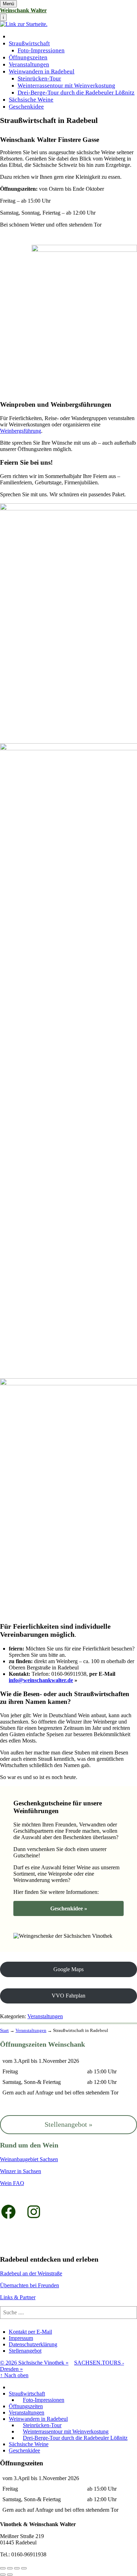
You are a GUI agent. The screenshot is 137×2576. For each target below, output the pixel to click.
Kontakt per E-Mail (30, 2332)
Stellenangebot (25, 2351)
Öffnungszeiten (28, 57)
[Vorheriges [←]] (3, 2575)
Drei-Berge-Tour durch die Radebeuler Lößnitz (76, 93)
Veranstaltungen (29, 64)
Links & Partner (18, 2297)
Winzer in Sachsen (21, 2171)
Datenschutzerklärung (33, 2344)
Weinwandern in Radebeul (42, 71)
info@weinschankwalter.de (41, 1680)
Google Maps (68, 1969)
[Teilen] (10, 2568)
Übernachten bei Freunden (30, 2285)
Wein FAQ (12, 2183)
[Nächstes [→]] (10, 2575)
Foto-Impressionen (41, 50)
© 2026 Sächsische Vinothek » (34, 2363)
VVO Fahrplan (68, 1996)
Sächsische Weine (31, 100)
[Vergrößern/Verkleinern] (24, 2568)
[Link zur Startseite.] (24, 24)
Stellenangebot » (68, 2124)
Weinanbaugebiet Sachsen (29, 2159)
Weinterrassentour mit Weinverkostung (66, 86)
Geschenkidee (26, 107)
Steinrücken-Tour (39, 79)
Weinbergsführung (21, 431)
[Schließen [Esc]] (3, 2568)
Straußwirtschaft (29, 43)
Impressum (21, 2338)
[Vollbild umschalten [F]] (17, 2568)
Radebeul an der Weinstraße (31, 2273)
